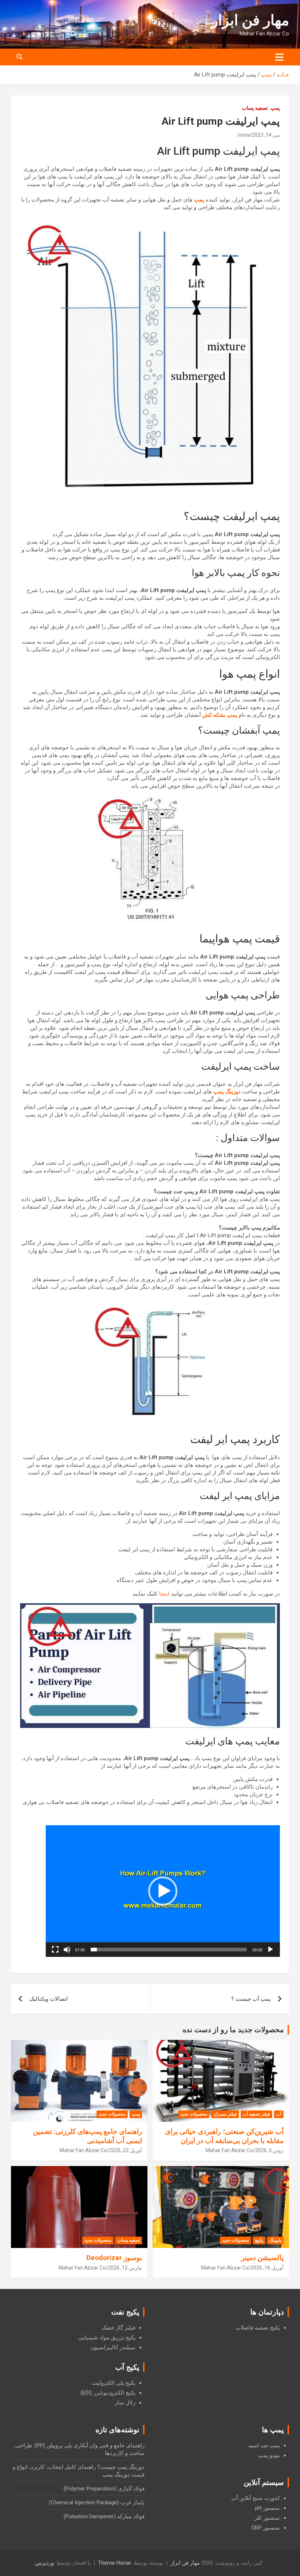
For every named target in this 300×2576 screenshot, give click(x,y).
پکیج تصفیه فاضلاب (258, 2328)
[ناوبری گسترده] (279, 57)
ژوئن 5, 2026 (269, 2150)
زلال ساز (125, 2403)
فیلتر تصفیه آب (256, 2114)
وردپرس (44, 2563)
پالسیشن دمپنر (262, 2258)
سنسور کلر (267, 2518)
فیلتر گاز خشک (119, 2328)
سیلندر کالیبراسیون (113, 2347)
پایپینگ (275, 2240)
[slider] (169, 1950)
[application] (163, 1891)
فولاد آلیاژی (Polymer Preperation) (104, 2489)
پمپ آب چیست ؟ (251, 1999)
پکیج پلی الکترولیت (114, 2383)
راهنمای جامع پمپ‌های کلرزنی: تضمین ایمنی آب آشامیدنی (87, 2136)
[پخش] (270, 1950)
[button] (163, 1891)
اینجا (165, 1594)
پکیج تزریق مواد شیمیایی (107, 2338)
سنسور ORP (266, 2528)
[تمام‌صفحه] (55, 1950)
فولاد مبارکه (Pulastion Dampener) (104, 2516)
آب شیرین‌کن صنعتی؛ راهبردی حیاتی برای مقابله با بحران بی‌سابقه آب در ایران (224, 2136)
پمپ (275, 108)
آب (279, 2114)
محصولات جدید (194, 2114)
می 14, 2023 (266, 135)
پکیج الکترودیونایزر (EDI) (108, 2393)
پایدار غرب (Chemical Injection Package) (97, 2502)
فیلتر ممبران (225, 2114)
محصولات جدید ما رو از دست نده (233, 2030)
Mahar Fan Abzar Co (229, 2150)
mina (244, 135)
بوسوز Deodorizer (114, 2258)
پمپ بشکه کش (220, 715)
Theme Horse (115, 2563)
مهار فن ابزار (250, 20)
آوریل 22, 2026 (125, 2150)
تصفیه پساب (255, 108)
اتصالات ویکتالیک (48, 1999)
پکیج (259, 2240)
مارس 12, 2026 (125, 2268)
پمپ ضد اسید (264, 2445)
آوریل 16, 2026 (267, 2268)
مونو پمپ (269, 2455)
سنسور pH (267, 2508)
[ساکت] (67, 1950)
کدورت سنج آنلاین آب (256, 2498)
